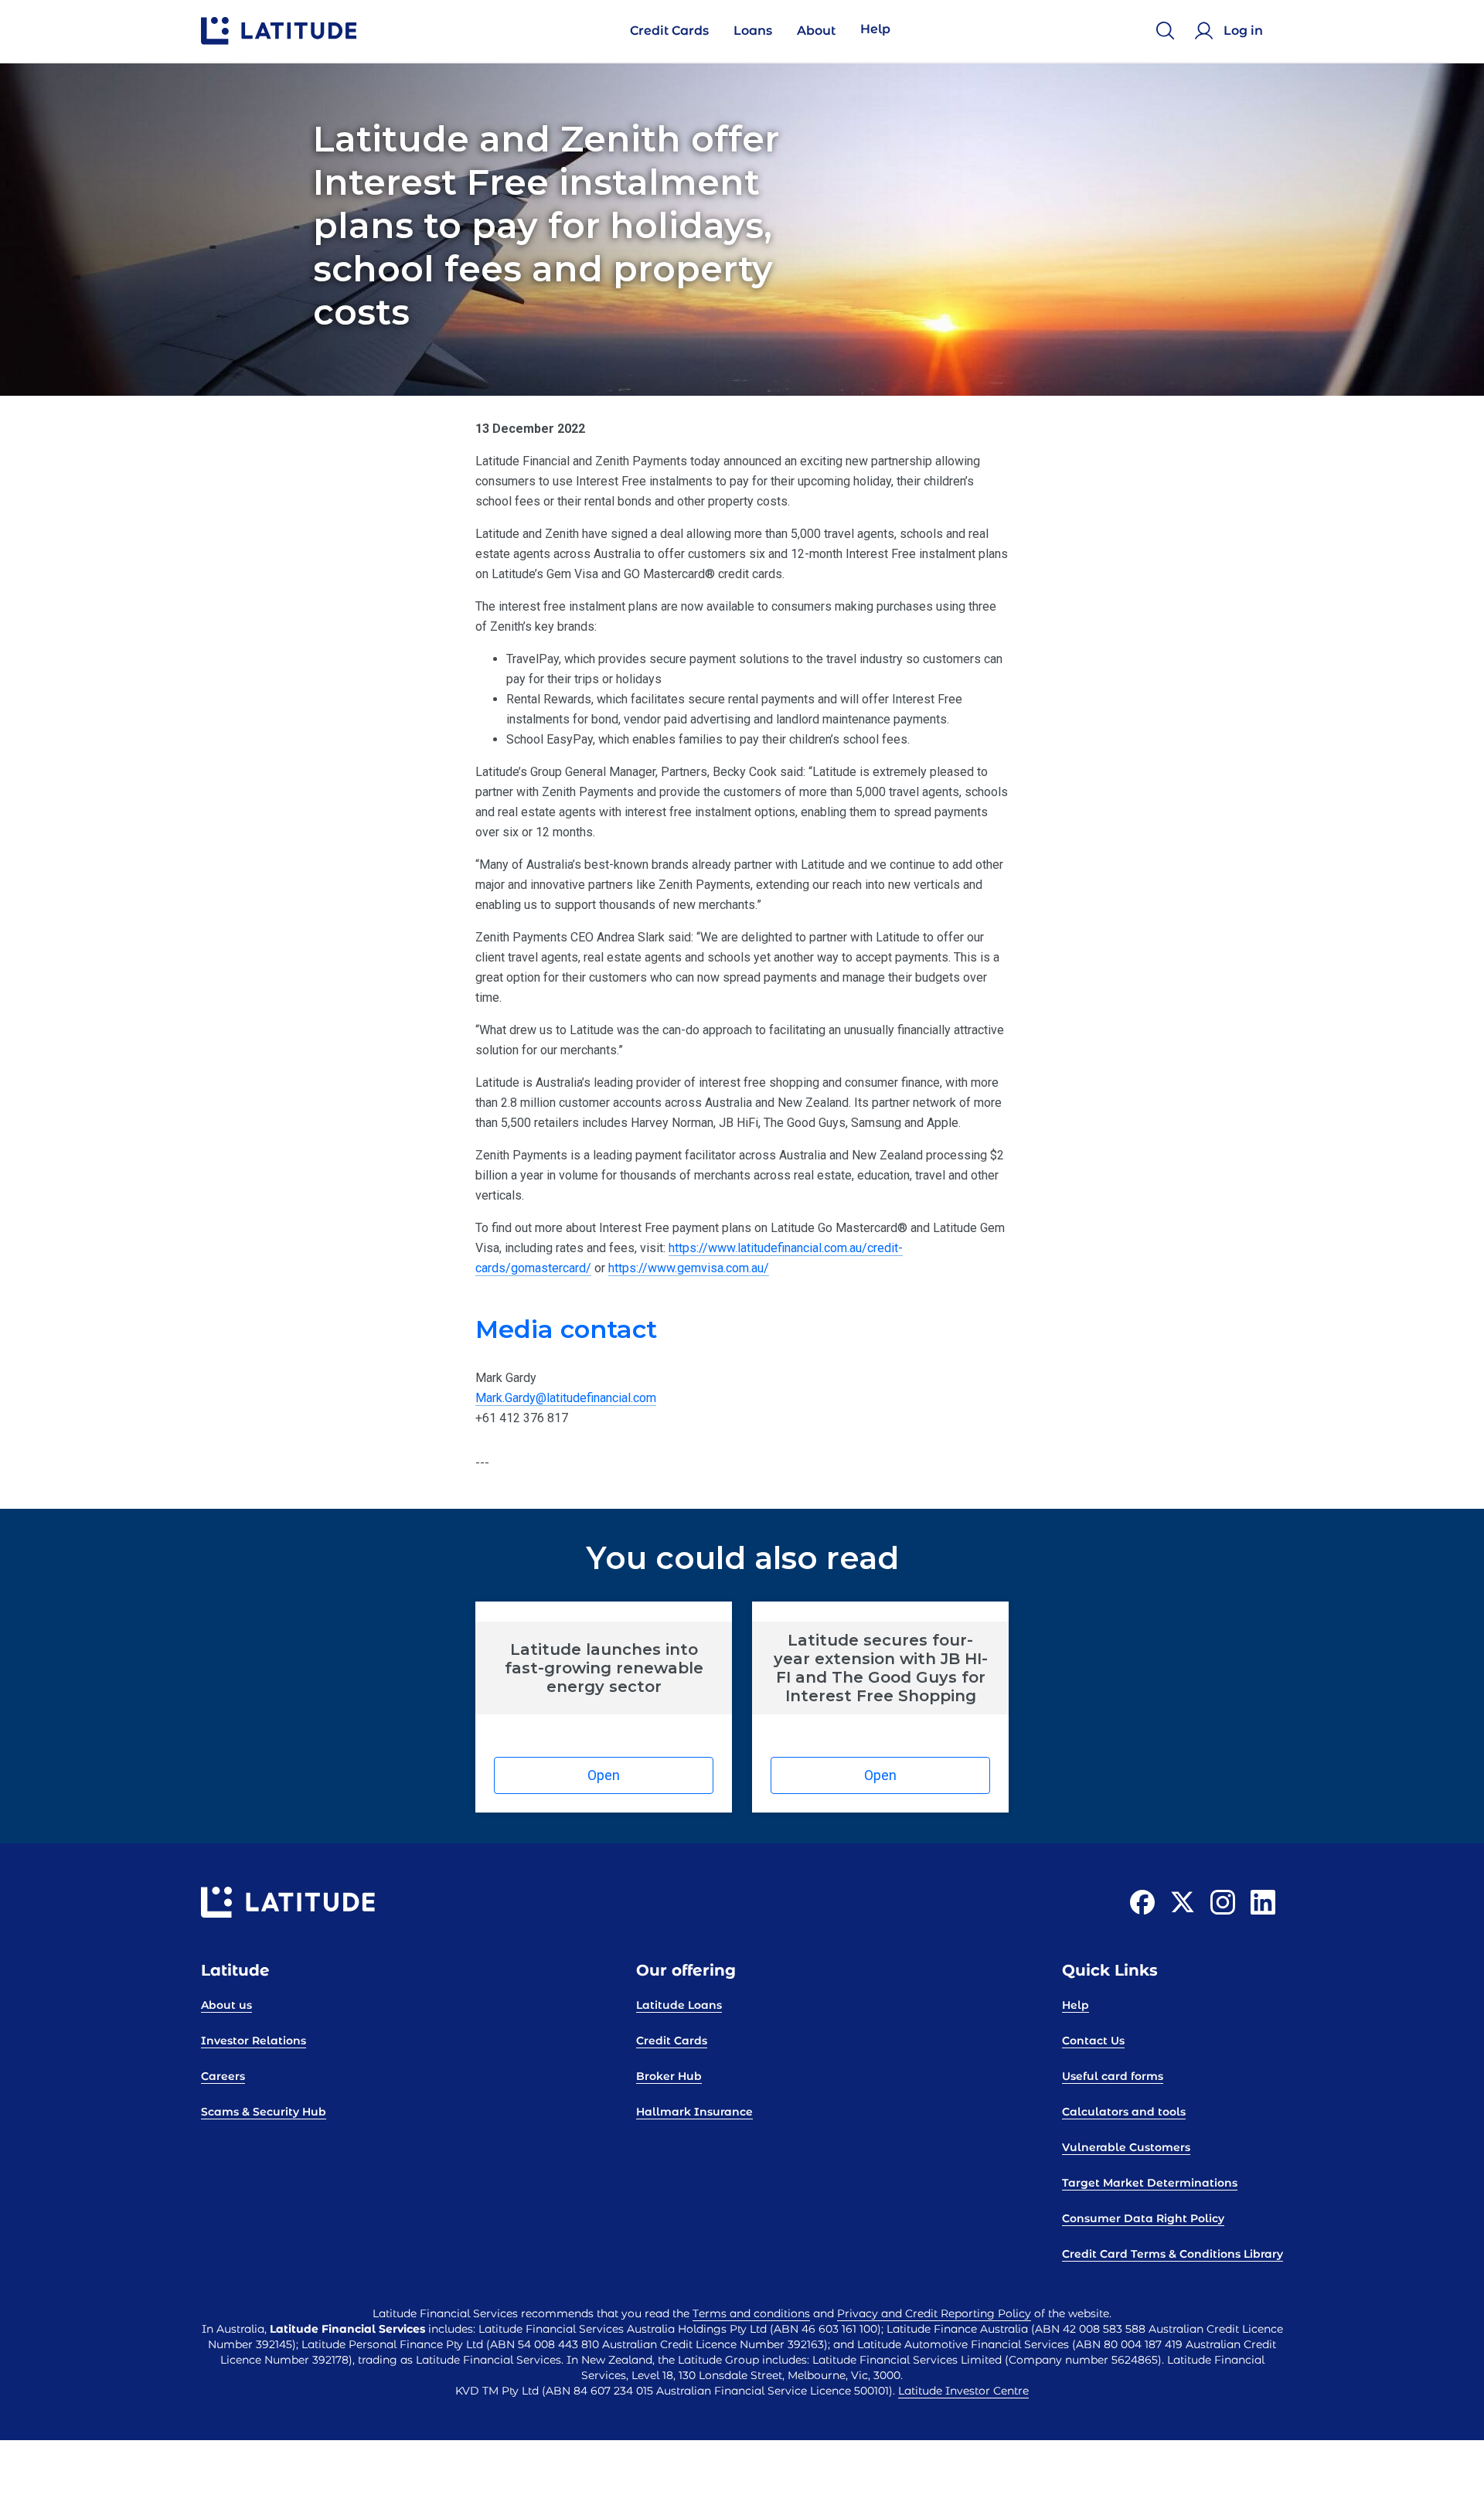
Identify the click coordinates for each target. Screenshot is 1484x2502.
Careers (223, 2076)
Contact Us (1093, 2041)
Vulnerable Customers (1126, 2147)
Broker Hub (669, 2076)
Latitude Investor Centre (963, 2391)
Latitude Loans (679, 2005)
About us (226, 2005)
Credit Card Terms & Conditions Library (1173, 2254)
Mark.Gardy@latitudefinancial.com (566, 1398)
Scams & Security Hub (264, 2112)
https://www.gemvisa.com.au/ (689, 1268)
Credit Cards (672, 2041)
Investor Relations (254, 2041)
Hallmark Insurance (694, 2112)
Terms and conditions (751, 2313)
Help (1076, 2005)
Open (604, 1775)
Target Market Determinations (1150, 2183)
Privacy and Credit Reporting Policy (934, 2313)
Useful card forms (1113, 2076)
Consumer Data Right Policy (1143, 2218)
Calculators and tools (1124, 2112)
